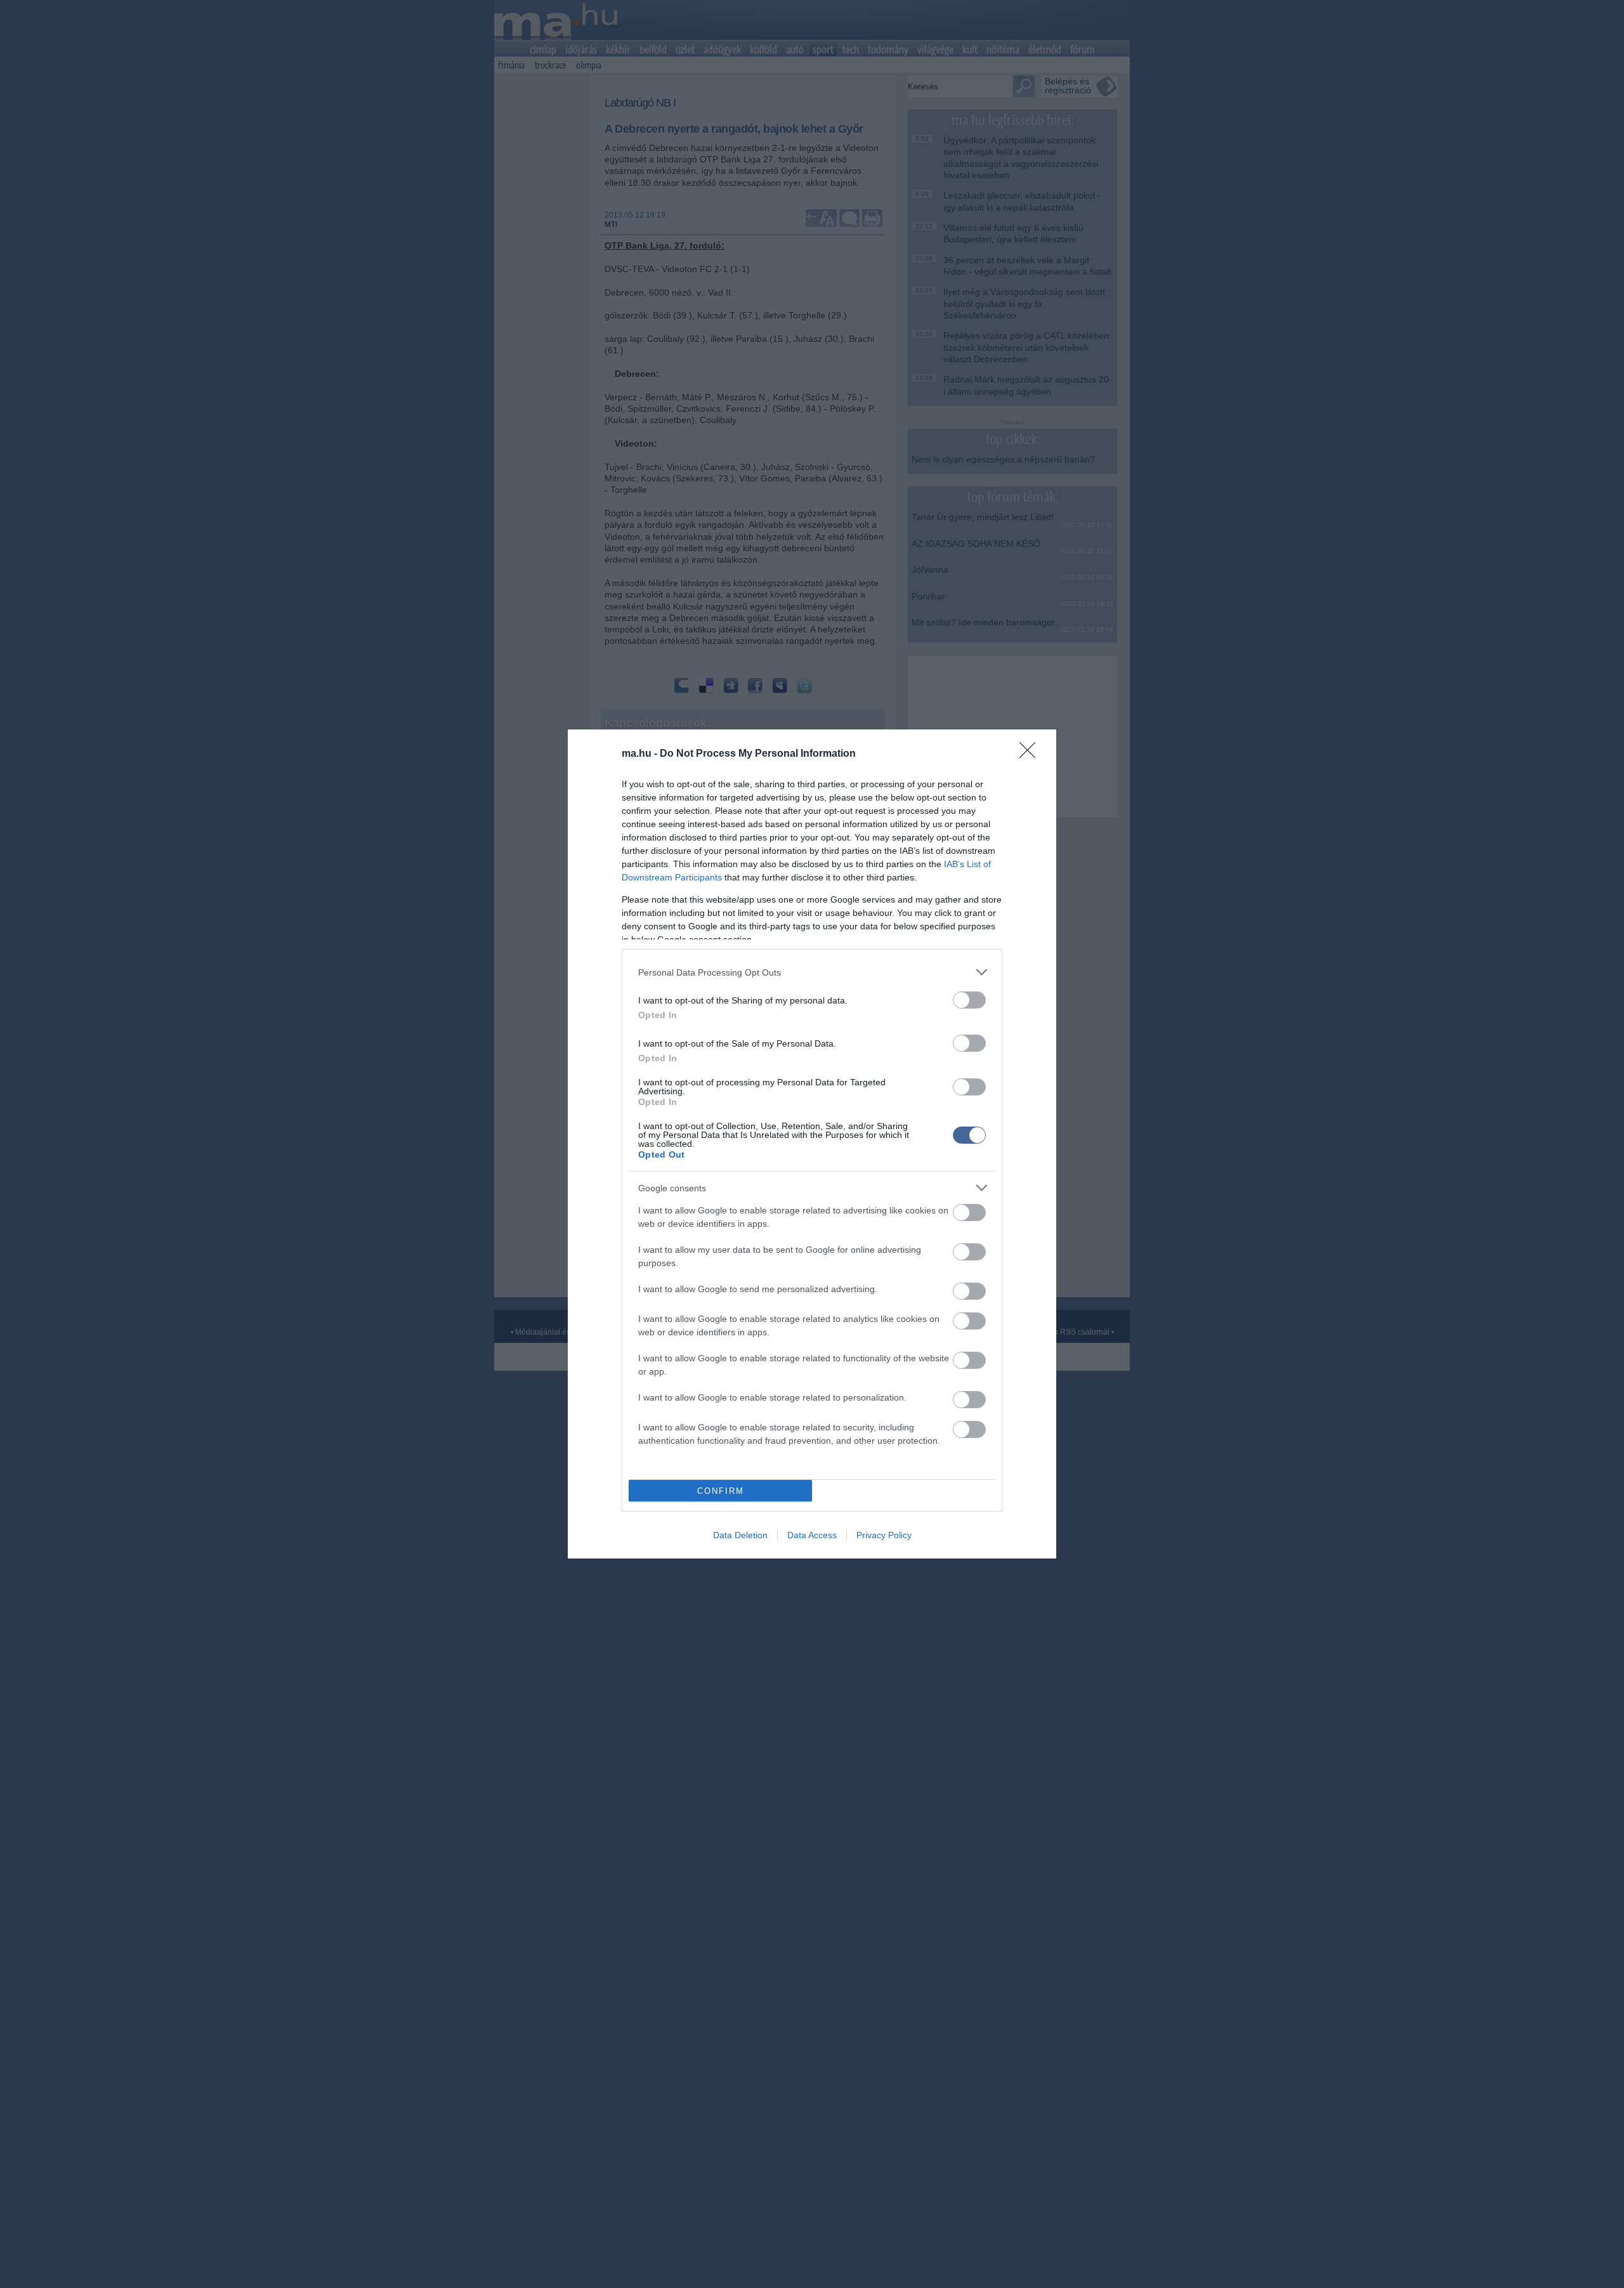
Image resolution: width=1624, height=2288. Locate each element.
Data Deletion (740, 1535)
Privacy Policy (884, 1535)
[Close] (1031, 754)
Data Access (812, 1535)
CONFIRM (721, 1491)
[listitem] (812, 972)
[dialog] (812, 1144)
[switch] (969, 1000)
